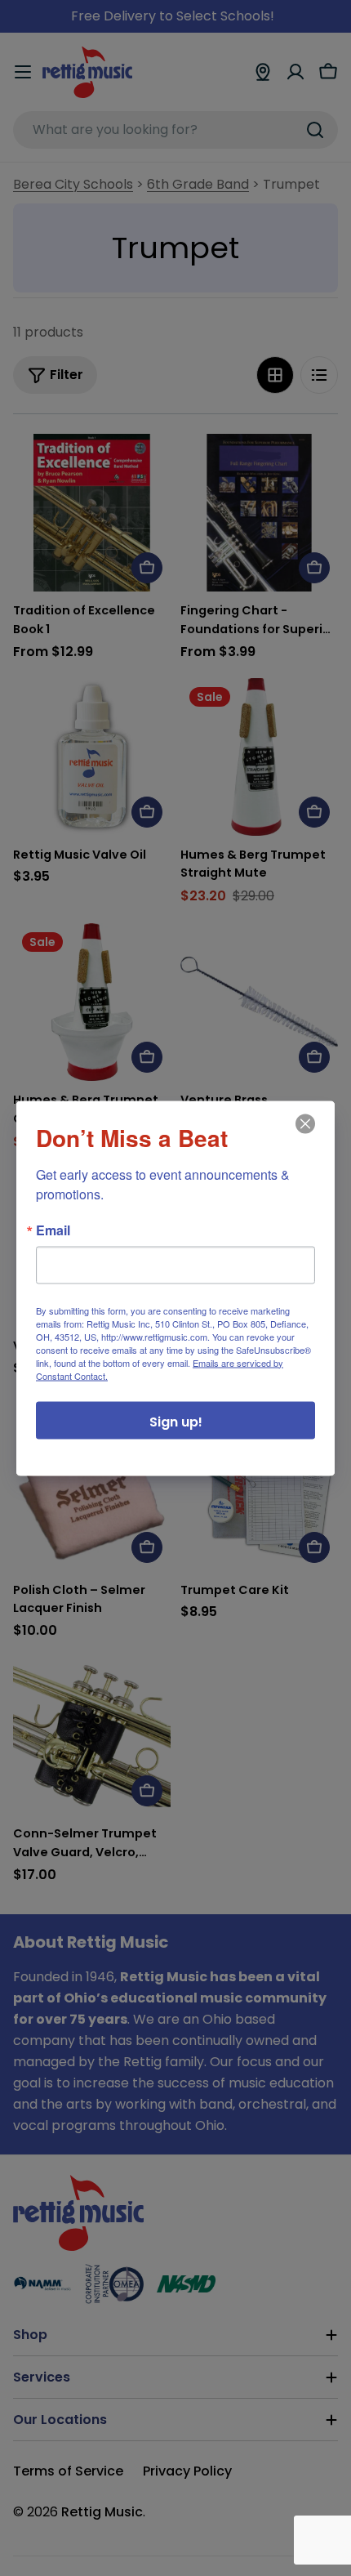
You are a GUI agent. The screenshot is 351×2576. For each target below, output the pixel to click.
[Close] (304, 1135)
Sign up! (176, 1421)
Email (53, 1230)
